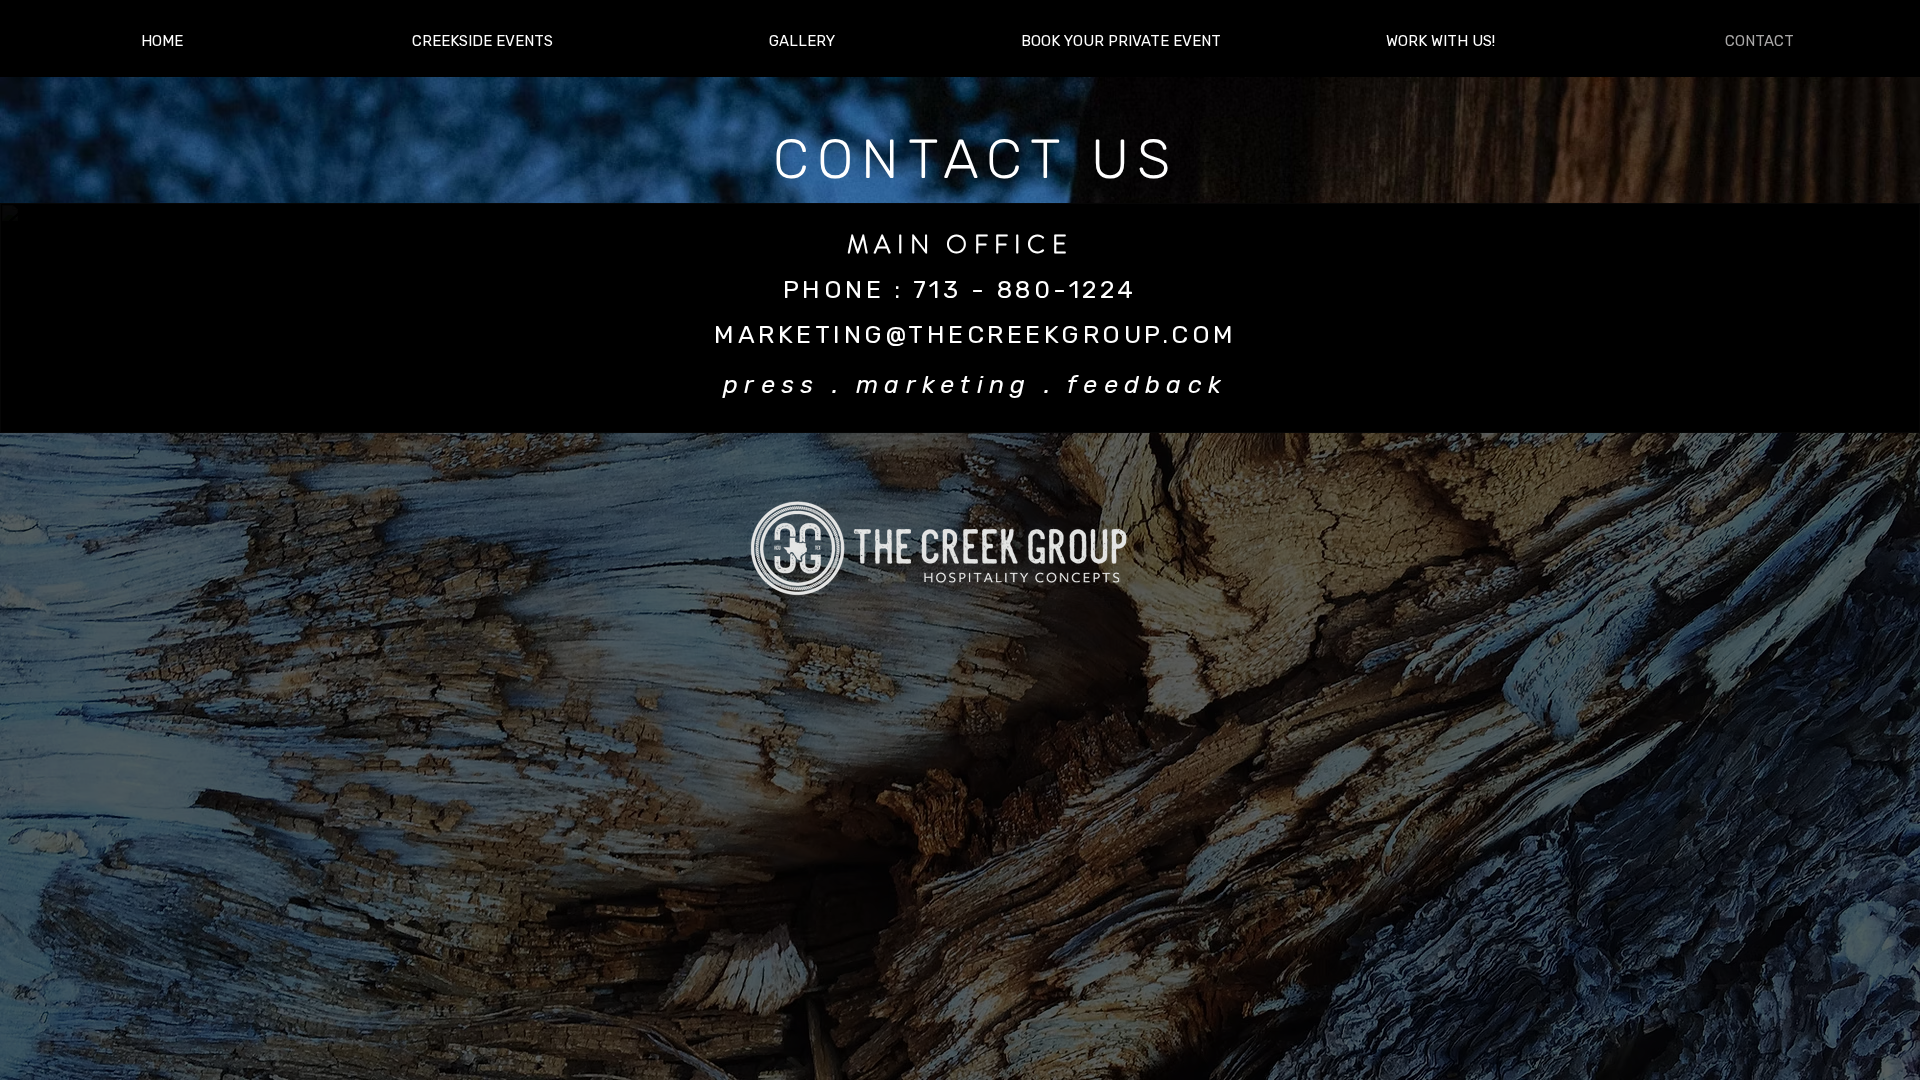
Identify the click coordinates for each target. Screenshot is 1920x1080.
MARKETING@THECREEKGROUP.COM (975, 334)
